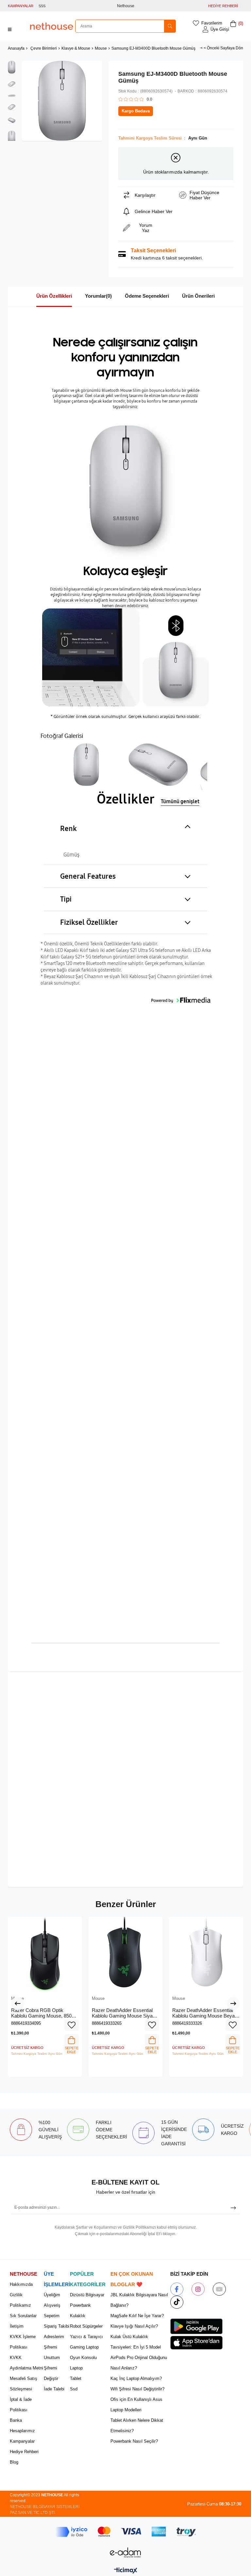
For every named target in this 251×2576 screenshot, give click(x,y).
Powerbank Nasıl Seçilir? (134, 2441)
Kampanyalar (22, 2441)
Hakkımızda (21, 2284)
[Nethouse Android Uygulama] (196, 2326)
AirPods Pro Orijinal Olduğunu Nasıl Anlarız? (139, 2363)
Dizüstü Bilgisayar (87, 2295)
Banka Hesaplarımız (22, 2426)
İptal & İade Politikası (21, 2405)
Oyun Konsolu (83, 2358)
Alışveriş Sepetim (52, 2310)
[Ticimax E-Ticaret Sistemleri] (126, 2571)
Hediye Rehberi (24, 2452)
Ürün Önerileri (198, 296)
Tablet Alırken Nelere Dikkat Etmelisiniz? (137, 2426)
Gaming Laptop (84, 2347)
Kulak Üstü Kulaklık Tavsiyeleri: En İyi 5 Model (136, 2342)
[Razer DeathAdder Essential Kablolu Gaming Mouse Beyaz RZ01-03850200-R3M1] (206, 1954)
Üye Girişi (220, 29)
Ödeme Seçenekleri (147, 296)
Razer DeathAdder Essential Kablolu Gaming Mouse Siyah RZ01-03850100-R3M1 (124, 2013)
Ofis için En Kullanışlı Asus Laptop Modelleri (136, 2405)
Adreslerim (54, 2337)
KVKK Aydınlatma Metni (26, 2363)
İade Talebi (54, 2389)
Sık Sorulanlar (23, 2316)
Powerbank (80, 2305)
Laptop (76, 2368)
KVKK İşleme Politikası (23, 2342)
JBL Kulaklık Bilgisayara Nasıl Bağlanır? (139, 2300)
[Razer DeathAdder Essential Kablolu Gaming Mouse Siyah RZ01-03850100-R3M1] (126, 1954)
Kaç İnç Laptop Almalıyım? (136, 2378)
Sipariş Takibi (57, 2326)
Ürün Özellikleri (54, 296)
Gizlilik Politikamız (20, 2300)
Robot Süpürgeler (86, 2326)
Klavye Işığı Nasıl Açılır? (134, 2326)
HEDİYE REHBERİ (223, 6)
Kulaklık (78, 2316)
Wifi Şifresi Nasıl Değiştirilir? (137, 2389)
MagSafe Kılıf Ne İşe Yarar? (137, 2316)
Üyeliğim (52, 2295)
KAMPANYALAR (21, 6)
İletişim (17, 2326)
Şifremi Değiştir (51, 2373)
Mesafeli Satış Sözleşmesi (24, 2384)
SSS (42, 6)
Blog (14, 2462)
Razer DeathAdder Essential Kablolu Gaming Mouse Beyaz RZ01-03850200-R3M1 (205, 2013)
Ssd (74, 2389)
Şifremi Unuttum (52, 2352)
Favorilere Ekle (72, 2025)
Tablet (76, 2378)
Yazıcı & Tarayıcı (86, 2337)
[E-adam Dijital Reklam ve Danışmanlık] (125, 2553)
